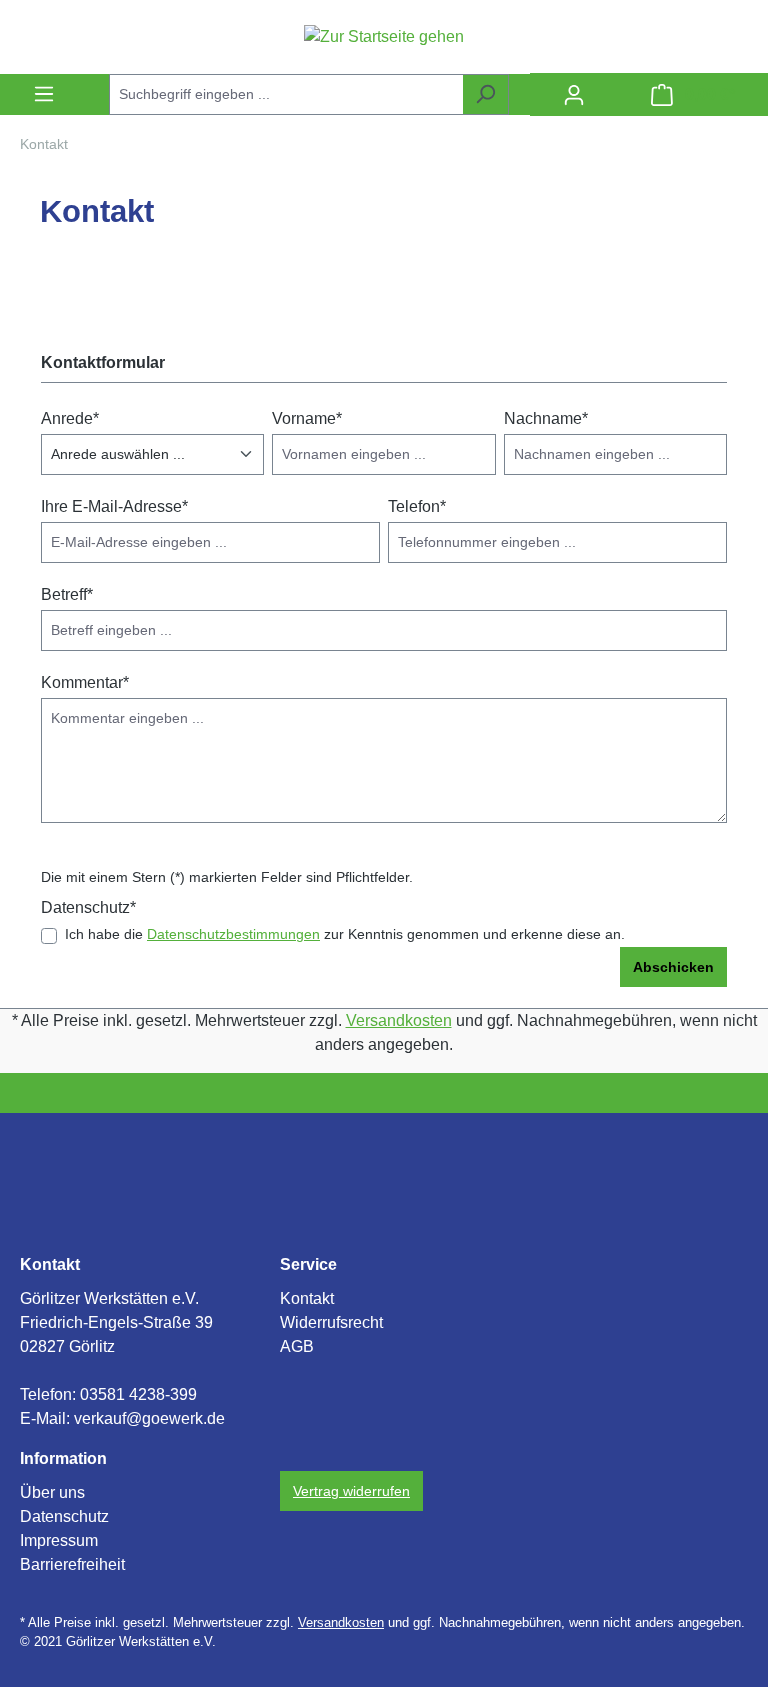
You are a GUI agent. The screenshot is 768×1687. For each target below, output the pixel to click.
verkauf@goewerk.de (149, 1418)
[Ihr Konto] (574, 95)
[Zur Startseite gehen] (384, 36)
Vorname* (307, 418)
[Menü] (44, 94)
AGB (297, 1346)
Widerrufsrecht (331, 1322)
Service (308, 1264)
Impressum (59, 1540)
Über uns (52, 1492)
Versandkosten (399, 1020)
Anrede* (70, 418)
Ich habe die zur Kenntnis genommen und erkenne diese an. (345, 934)
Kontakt (50, 1264)
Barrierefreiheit (72, 1564)
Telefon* (417, 506)
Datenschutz (64, 1516)
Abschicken (673, 967)
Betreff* (67, 594)
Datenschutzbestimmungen (233, 934)
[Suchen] (485, 94)
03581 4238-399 (138, 1394)
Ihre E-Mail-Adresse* (114, 506)
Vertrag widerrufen (351, 1491)
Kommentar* (85, 682)
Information (63, 1458)
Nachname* (546, 418)
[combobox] (286, 94)
